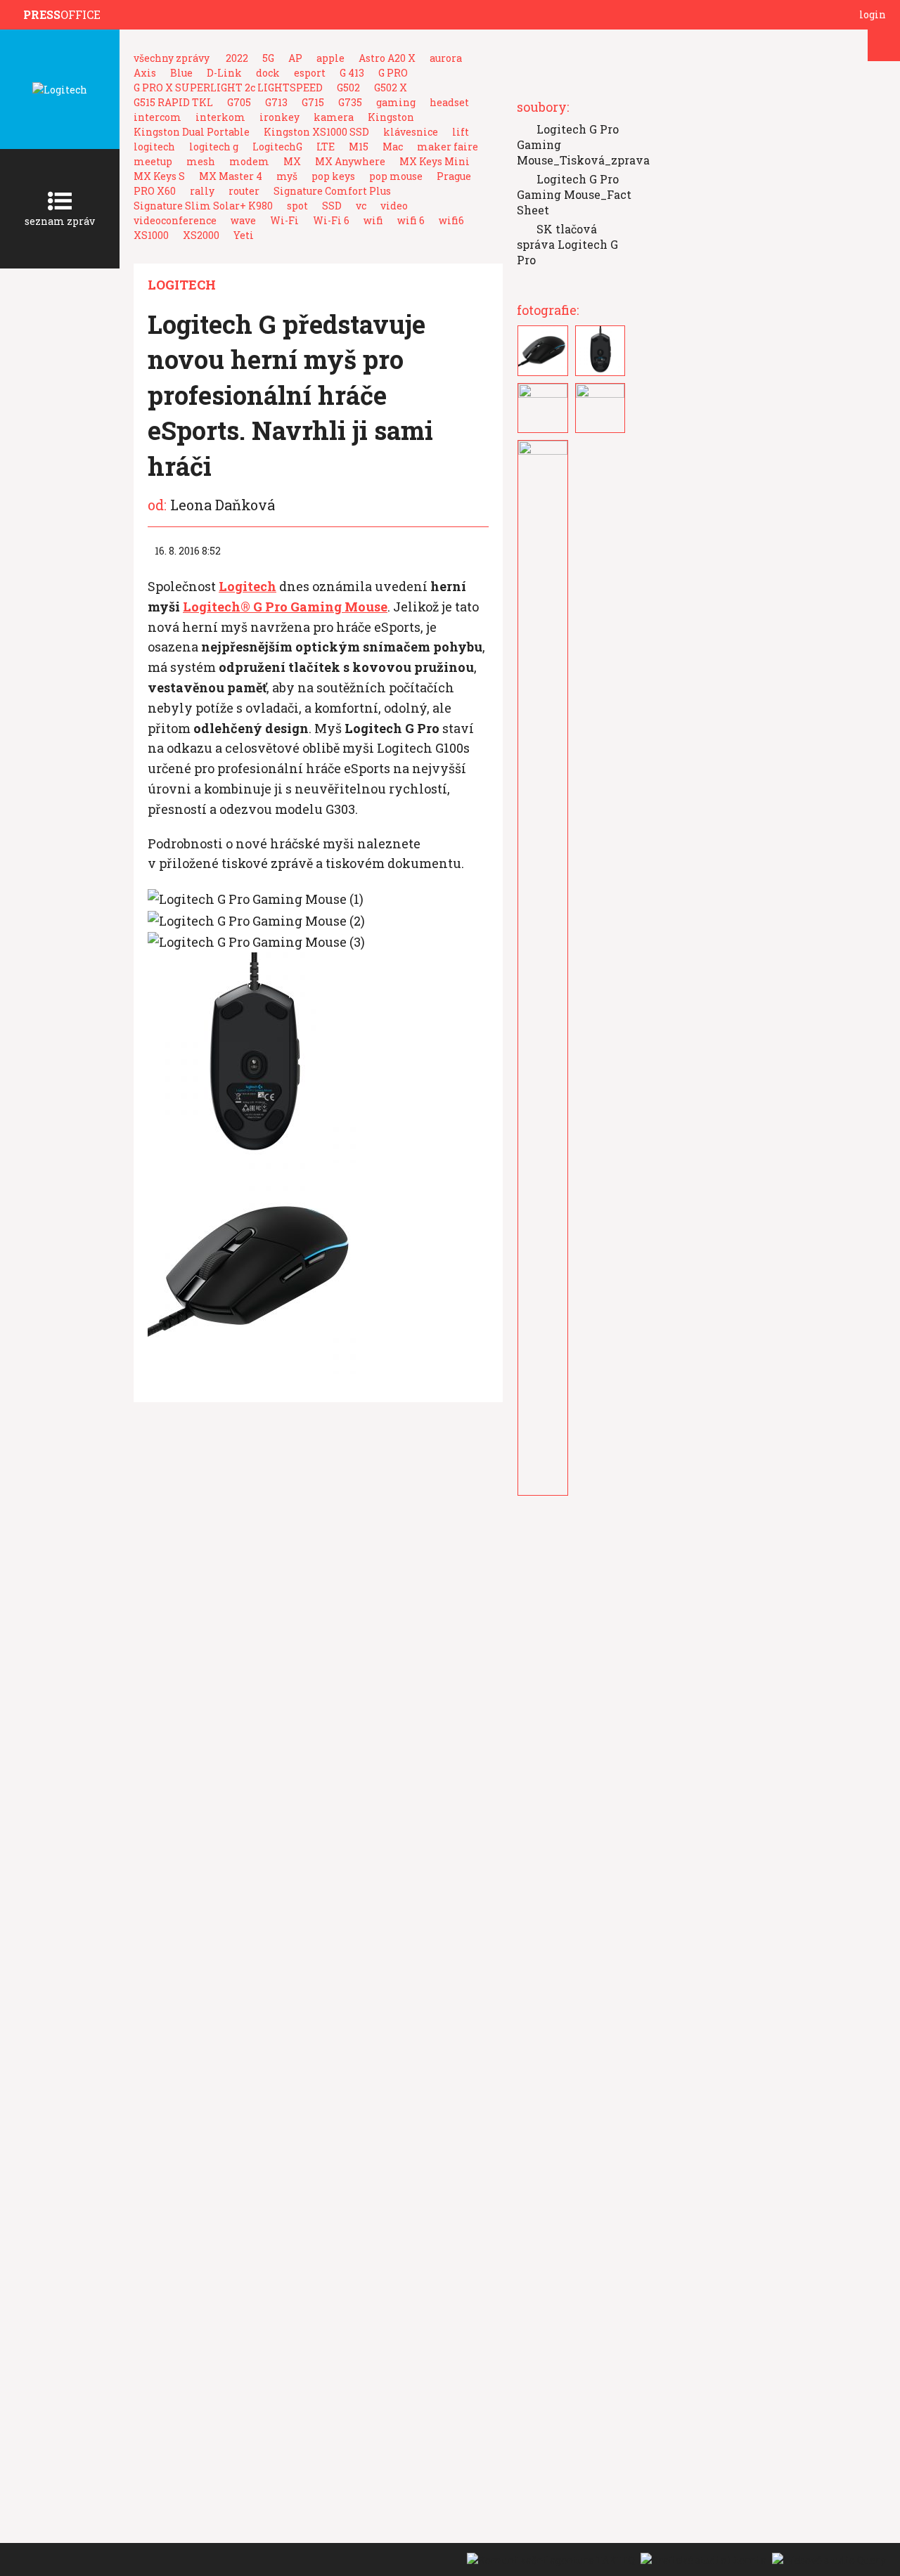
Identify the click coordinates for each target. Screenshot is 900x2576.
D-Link (224, 73)
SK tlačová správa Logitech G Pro (567, 244)
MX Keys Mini (435, 161)
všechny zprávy (172, 58)
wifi (373, 220)
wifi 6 (411, 220)
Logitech (182, 285)
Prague (454, 176)
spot (297, 206)
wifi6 (451, 220)
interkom (220, 117)
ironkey (279, 117)
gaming (396, 102)
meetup (153, 161)
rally (202, 191)
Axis (145, 73)
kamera (334, 117)
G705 (239, 102)
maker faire (448, 147)
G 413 (352, 73)
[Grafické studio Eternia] (703, 2559)
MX (292, 161)
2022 (237, 58)
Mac (393, 147)
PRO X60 (155, 191)
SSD (332, 206)
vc (361, 206)
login (873, 14)
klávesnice (411, 132)
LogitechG (277, 147)
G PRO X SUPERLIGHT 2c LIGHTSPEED (228, 88)
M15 (359, 147)
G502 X (391, 88)
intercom (157, 117)
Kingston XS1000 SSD (316, 132)
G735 (350, 102)
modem (249, 161)
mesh (201, 161)
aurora (446, 58)
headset (449, 102)
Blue (181, 73)
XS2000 (201, 235)
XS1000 (151, 235)
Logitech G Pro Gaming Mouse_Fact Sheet (574, 194)
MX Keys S (159, 176)
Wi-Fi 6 (331, 220)
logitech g (214, 147)
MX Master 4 (231, 176)
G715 (313, 102)
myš (287, 176)
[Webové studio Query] (827, 2559)
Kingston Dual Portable (192, 132)
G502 (348, 88)
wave (243, 220)
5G (268, 58)
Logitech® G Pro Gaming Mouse (285, 607)
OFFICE (62, 14)
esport (310, 73)
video (394, 206)
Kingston (391, 117)
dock (268, 73)
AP (295, 58)
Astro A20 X (387, 58)
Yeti (244, 235)
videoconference (175, 220)
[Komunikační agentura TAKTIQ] (550, 2559)
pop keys (333, 176)
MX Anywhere (350, 161)
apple (330, 58)
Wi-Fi (284, 220)
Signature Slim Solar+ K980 (203, 206)
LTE (326, 147)
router (244, 191)
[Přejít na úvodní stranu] (15, 15)
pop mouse (396, 176)
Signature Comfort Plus (332, 191)
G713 (276, 102)
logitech (154, 147)
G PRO (393, 73)
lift (461, 132)
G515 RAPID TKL (173, 102)
